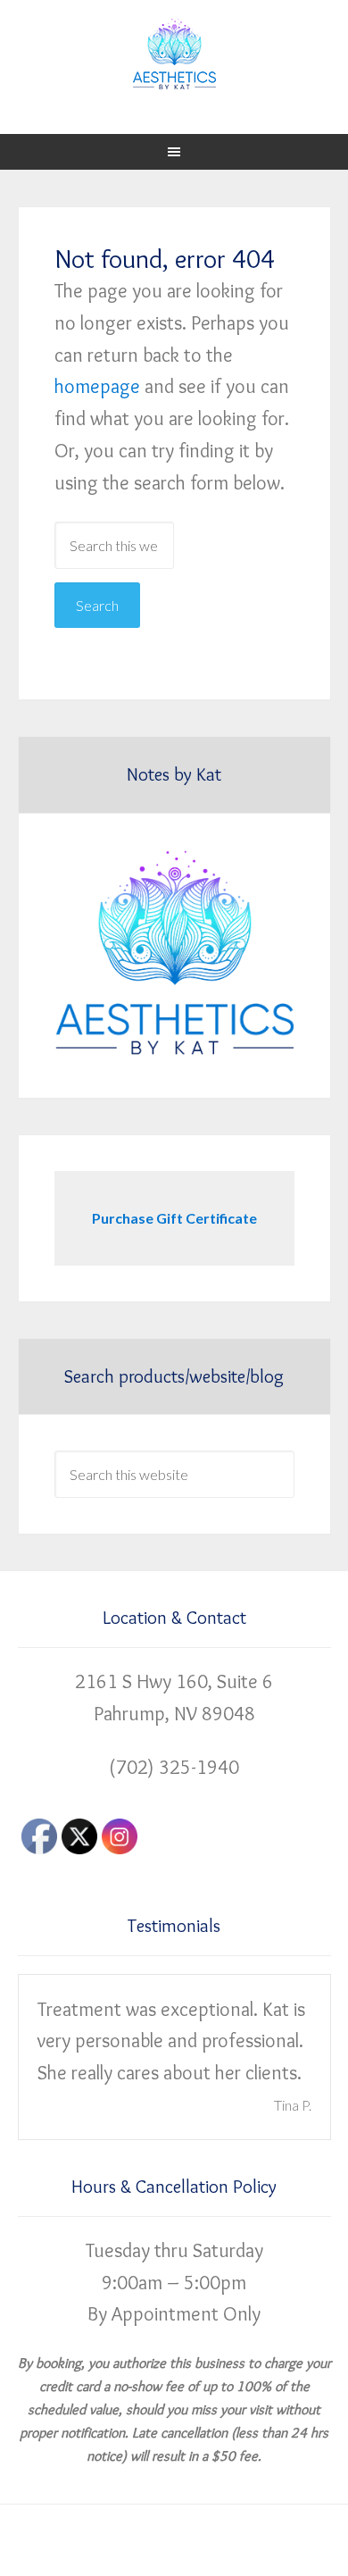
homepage (97, 386)
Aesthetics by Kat (174, 54)
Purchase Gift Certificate (174, 1218)
